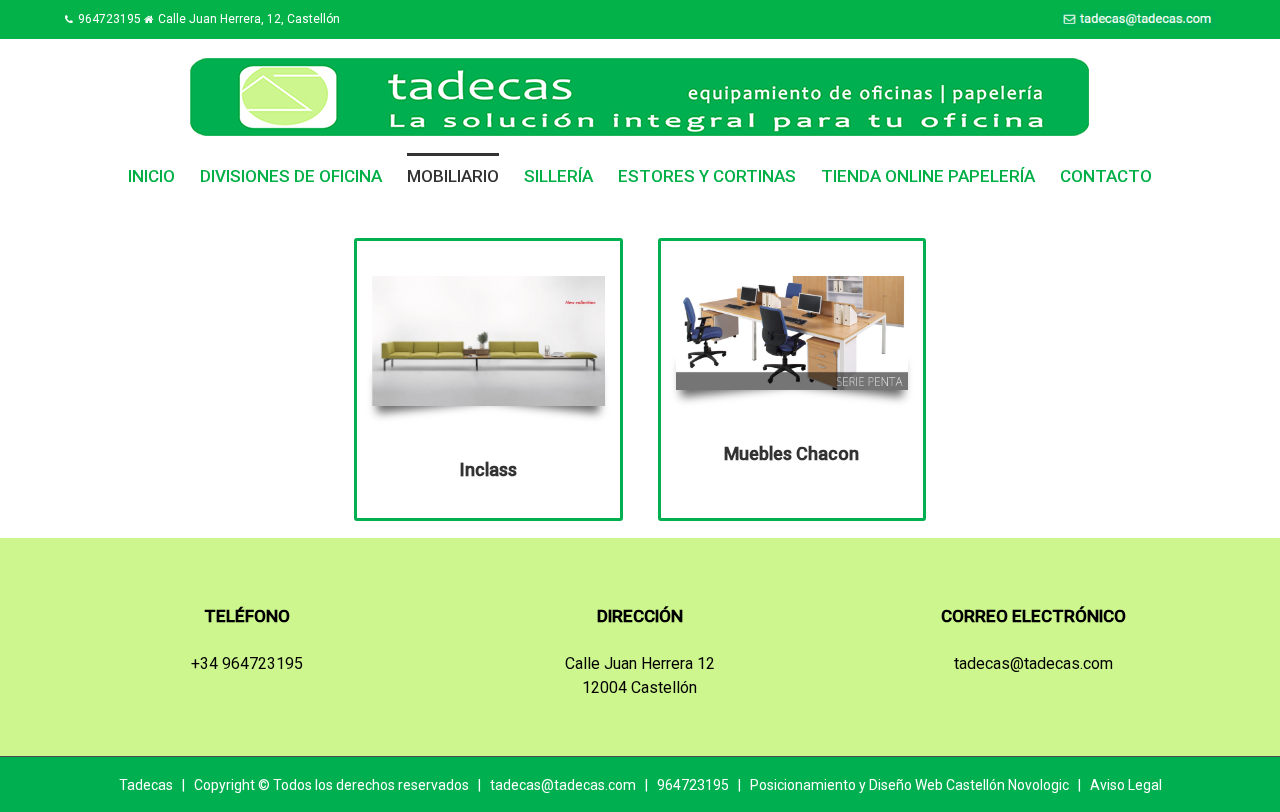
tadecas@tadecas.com (1033, 663)
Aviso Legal (1126, 785)
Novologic (1038, 785)
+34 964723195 (247, 663)
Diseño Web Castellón (937, 785)
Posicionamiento (803, 785)
